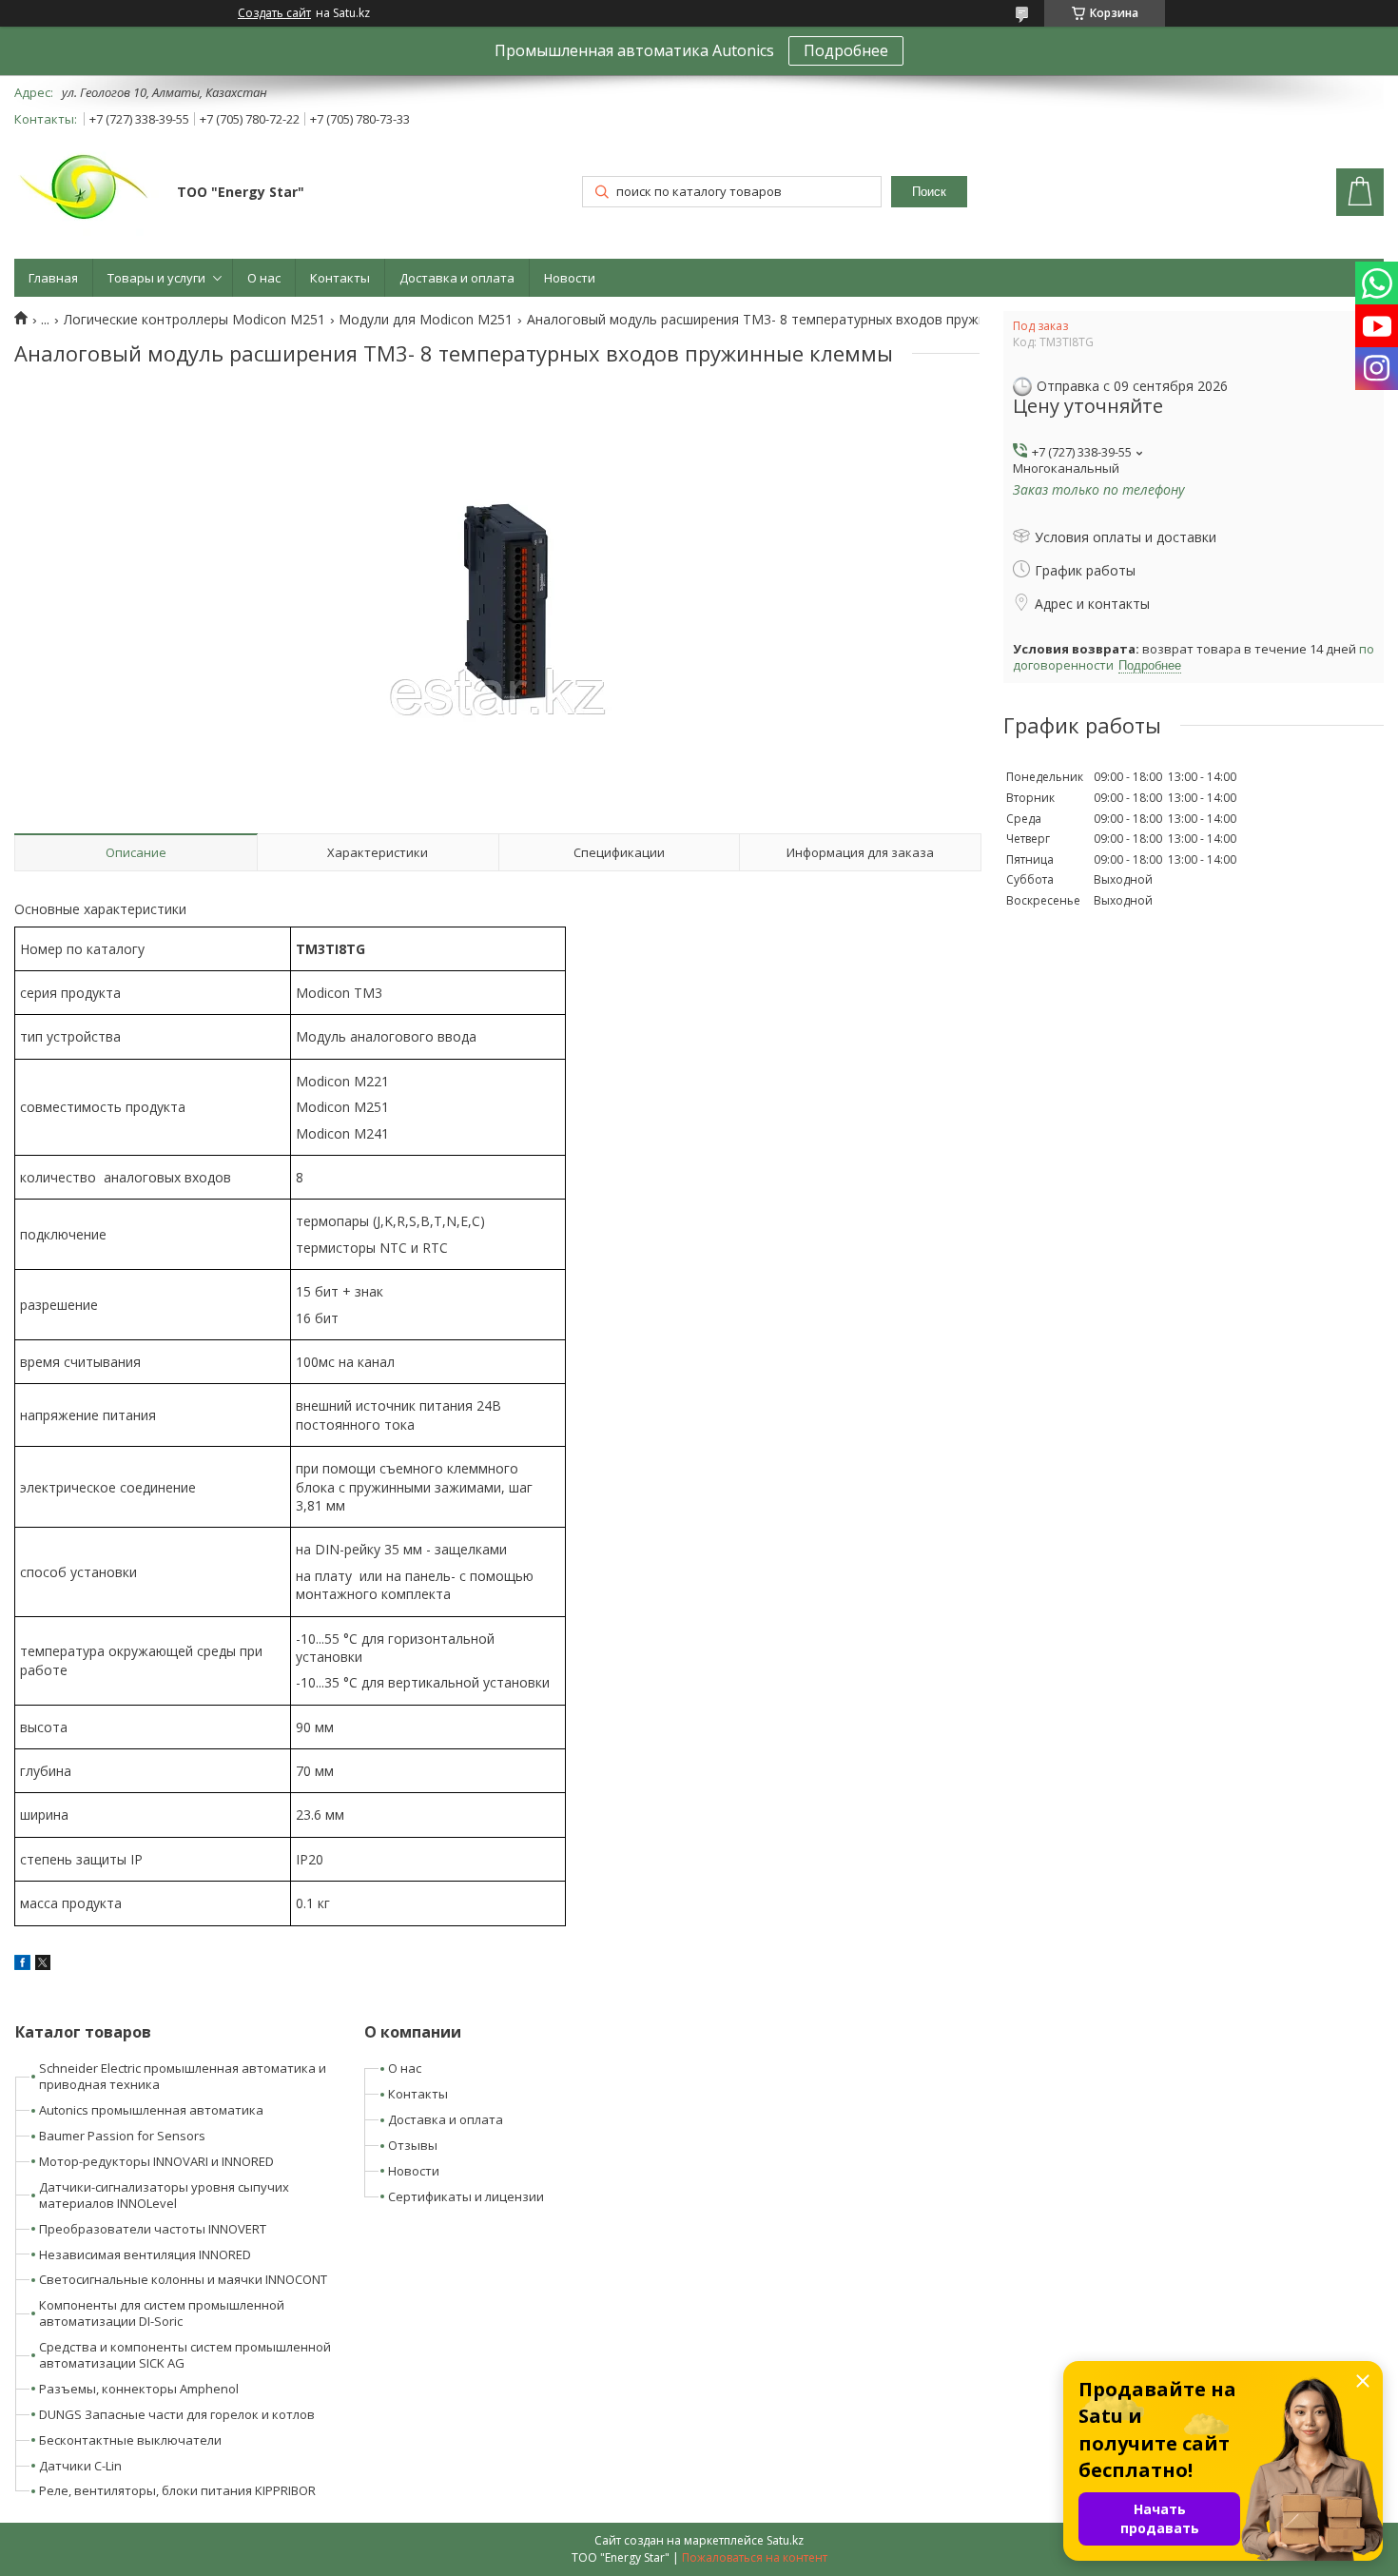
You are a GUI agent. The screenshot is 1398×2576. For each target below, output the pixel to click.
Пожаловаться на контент (755, 2557)
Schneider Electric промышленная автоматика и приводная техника (183, 2076)
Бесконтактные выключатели (130, 2440)
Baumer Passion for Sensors (122, 2136)
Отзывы (413, 2145)
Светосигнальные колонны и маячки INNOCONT (183, 2279)
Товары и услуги (156, 278)
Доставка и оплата (457, 278)
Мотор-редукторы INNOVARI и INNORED (156, 2161)
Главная (53, 278)
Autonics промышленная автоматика (151, 2110)
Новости (570, 278)
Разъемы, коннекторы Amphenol (139, 2389)
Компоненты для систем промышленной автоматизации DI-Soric (162, 2313)
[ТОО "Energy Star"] (87, 194)
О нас (264, 278)
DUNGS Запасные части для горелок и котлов (177, 2414)
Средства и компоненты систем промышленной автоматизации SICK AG (185, 2355)
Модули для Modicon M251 (426, 320)
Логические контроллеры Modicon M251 (194, 320)
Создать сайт (274, 13)
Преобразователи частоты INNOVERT (153, 2229)
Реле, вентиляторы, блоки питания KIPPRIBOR (177, 2490)
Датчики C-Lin (80, 2466)
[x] (43, 1965)
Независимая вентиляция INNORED (145, 2254)
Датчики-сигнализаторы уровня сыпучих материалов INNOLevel (164, 2195)
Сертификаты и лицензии (466, 2196)
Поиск (929, 192)
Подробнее (846, 50)
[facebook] (22, 1965)
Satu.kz (785, 2540)
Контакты (340, 278)
